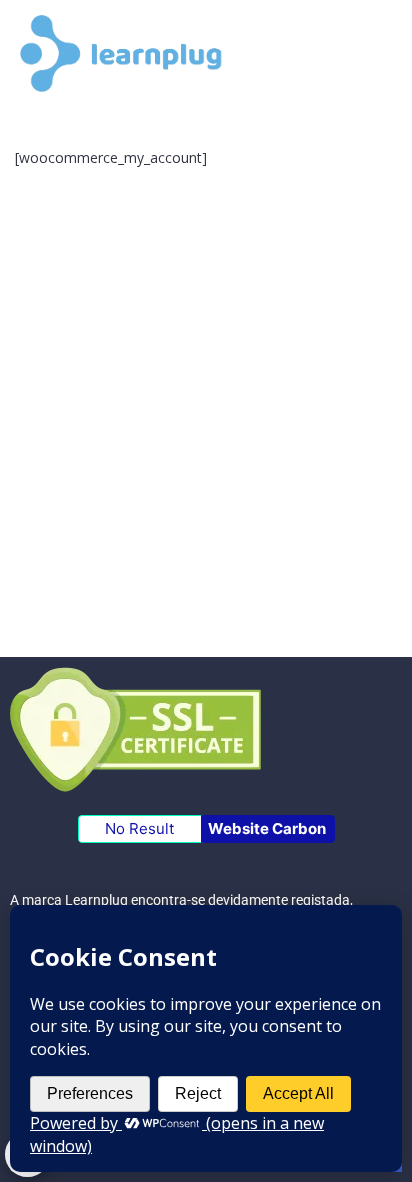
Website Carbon (267, 828)
